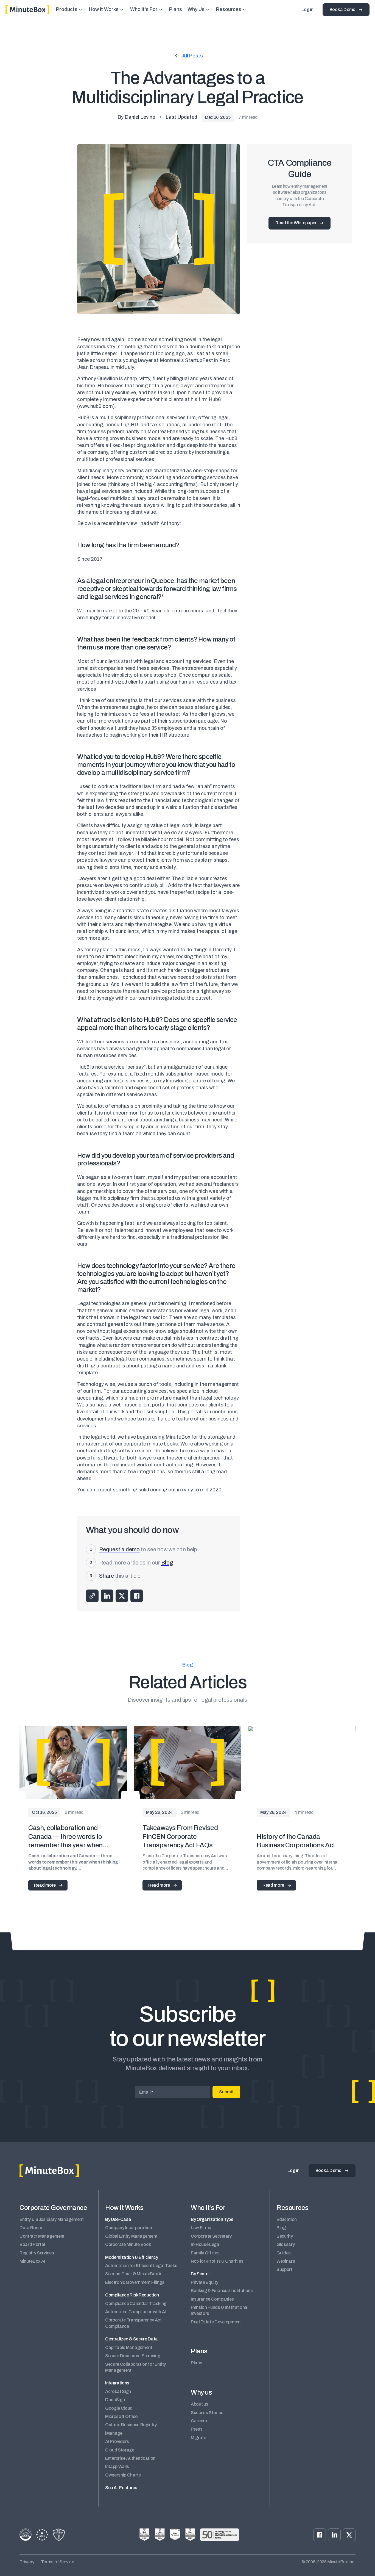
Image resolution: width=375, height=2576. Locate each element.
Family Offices (205, 2253)
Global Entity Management (131, 2236)
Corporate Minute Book (128, 2244)
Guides (284, 2253)
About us (199, 2404)
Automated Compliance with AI (135, 2312)
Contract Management (42, 2236)
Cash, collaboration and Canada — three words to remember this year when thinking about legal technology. (65, 1837)
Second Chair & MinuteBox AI (134, 2274)
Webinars (286, 2261)
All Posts (193, 56)
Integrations (117, 2383)
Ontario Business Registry (131, 2425)
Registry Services (37, 2253)
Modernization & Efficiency (132, 2257)
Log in (307, 9)
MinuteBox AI (32, 2261)
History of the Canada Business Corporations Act (296, 1841)
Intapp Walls (117, 2466)
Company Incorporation (128, 2228)
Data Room (31, 2228)
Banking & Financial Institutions (222, 2291)
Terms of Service (58, 2562)
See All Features (121, 2488)
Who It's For (144, 9)
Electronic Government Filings (135, 2282)
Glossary (286, 2244)
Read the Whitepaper (296, 223)
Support (284, 2269)
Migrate (198, 2438)
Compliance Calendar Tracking (136, 2303)
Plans (176, 9)
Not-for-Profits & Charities (217, 2261)
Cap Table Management (129, 2347)
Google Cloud (119, 2408)
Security (285, 2236)
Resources (229, 9)
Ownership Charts (123, 2475)
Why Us (196, 9)
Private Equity (205, 2282)
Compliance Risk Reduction (132, 2295)
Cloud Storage (120, 2450)
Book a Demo (342, 9)
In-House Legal (206, 2244)
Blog (281, 2228)
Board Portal (32, 2244)
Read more (45, 1885)
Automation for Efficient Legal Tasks (141, 2266)
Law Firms (201, 2228)
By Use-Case (118, 2219)
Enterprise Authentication (130, 2458)
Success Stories (207, 2413)
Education (287, 2219)
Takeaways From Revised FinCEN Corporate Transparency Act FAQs (180, 1836)
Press (197, 2429)
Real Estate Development (216, 2322)
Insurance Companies (212, 2299)
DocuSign (115, 2400)
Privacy (27, 2562)
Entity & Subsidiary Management (51, 2219)
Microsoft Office (121, 2416)
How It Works (104, 9)
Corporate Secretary (211, 2236)
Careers (199, 2421)
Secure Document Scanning (133, 2356)
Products (67, 9)
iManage (114, 2433)
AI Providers (117, 2441)
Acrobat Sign (118, 2391)
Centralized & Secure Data (131, 2339)
